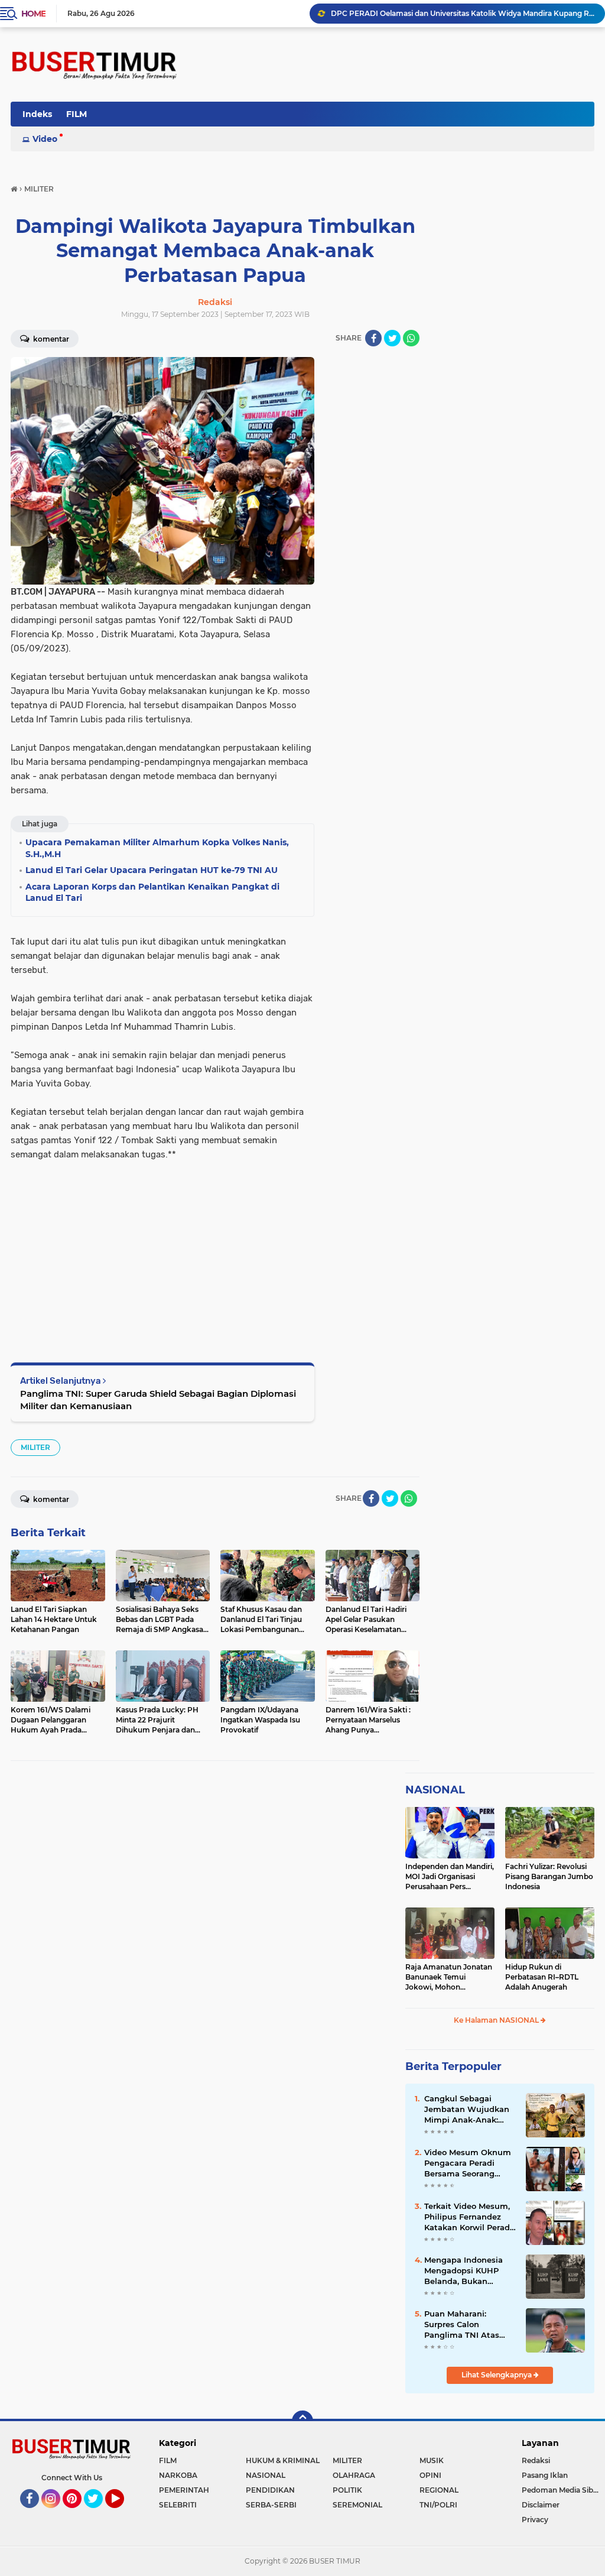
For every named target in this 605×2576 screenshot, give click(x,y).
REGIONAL (439, 2490)
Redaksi (536, 2460)
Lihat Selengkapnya (497, 2375)
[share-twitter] (392, 338)
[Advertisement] (162, 1244)
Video (45, 139)
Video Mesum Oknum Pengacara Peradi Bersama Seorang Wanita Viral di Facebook (468, 2163)
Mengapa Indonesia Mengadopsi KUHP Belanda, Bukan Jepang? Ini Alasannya (470, 2271)
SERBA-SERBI (271, 2505)
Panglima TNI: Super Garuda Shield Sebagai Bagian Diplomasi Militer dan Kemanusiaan (158, 1400)
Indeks (37, 114)
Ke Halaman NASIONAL (497, 2020)
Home (33, 14)
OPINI (430, 2475)
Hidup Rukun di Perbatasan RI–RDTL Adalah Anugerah (542, 1977)
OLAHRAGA (354, 2475)
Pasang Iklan (545, 2475)
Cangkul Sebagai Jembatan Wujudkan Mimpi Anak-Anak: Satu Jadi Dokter (467, 2110)
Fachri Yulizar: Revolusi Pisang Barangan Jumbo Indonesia (549, 1876)
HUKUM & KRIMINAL (283, 2460)
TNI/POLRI (438, 2505)
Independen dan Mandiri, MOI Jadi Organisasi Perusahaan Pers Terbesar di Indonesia (450, 1877)
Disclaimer (541, 2505)
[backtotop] (302, 2421)
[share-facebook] (373, 338)
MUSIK (432, 2460)
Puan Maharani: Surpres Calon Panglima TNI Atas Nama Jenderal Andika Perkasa (470, 2325)
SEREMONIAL (357, 2505)
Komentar (50, 339)
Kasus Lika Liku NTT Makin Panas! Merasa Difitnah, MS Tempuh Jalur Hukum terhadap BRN (463, 13)
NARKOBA (178, 2475)
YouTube (123, 2513)
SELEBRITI (178, 2505)
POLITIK (347, 2490)
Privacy (535, 2520)
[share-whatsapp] (411, 338)
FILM (77, 114)
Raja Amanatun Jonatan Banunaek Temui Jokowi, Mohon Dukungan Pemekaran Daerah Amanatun (449, 1977)
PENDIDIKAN (270, 2490)
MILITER (35, 1447)
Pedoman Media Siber (561, 2490)
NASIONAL (435, 1790)
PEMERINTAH (184, 2490)
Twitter (99, 2513)
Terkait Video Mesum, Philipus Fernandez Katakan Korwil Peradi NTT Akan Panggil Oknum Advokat (468, 2217)
